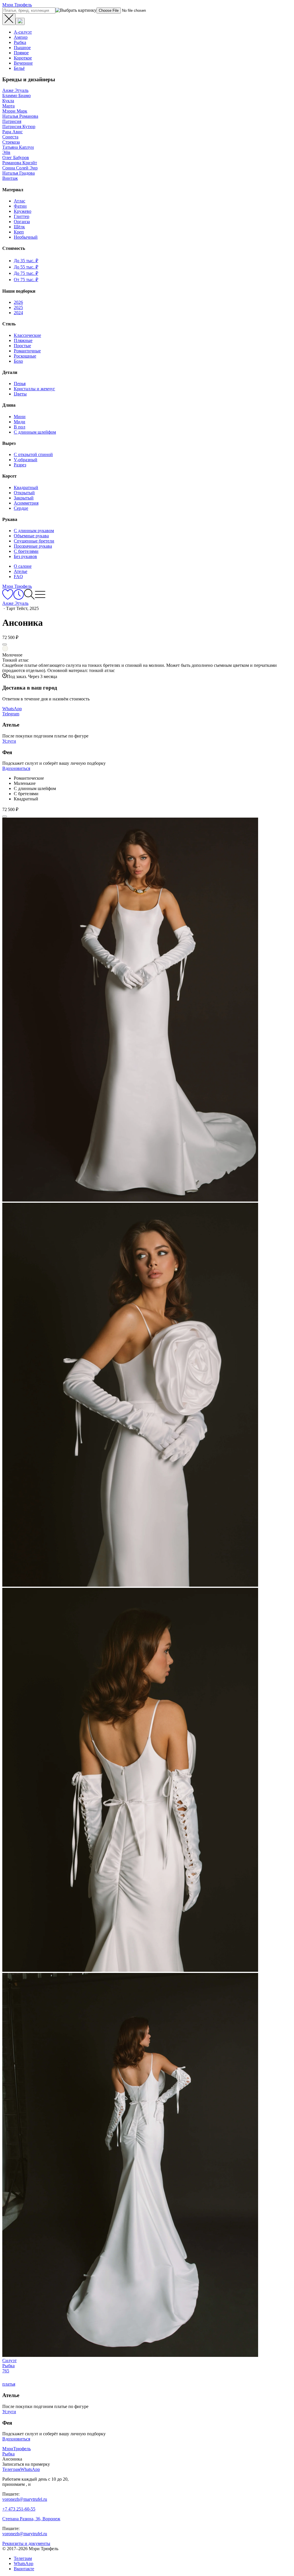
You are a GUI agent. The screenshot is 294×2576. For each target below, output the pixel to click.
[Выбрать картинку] (20, 21)
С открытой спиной (33, 454)
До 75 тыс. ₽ (26, 273)
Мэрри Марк (15, 111)
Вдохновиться (16, 768)
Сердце (21, 508)
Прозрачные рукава (33, 546)
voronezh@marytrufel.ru (25, 2499)
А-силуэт (23, 32)
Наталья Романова (20, 116)
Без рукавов (25, 556)
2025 (18, 307)
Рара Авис (12, 132)
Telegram (11, 714)
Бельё (19, 68)
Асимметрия (26, 503)
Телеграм (23, 2558)
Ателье (21, 571)
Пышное (22, 48)
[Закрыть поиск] (9, 19)
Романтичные (27, 351)
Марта (8, 106)
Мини (20, 417)
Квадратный (26, 487)
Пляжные (23, 340)
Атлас (20, 201)
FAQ (18, 577)
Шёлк (19, 227)
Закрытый (24, 498)
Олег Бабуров (16, 158)
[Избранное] (8, 598)
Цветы (20, 394)
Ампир (21, 37)
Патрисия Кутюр (19, 127)
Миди (20, 422)
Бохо (18, 361)
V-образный (26, 460)
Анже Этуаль (15, 90)
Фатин (20, 206)
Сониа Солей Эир (20, 168)
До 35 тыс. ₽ (26, 261)
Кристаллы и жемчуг (34, 389)
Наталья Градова (19, 173)
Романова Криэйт (20, 163)
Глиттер (22, 216)
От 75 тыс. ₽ (26, 280)
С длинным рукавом (34, 531)
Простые (22, 346)
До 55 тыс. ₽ (26, 267)
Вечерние (23, 63)
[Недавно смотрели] (19, 598)
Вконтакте (24, 2569)
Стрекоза (11, 142)
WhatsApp (12, 709)
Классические (27, 335)
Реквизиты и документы (26, 2543)
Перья (20, 384)
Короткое (23, 58)
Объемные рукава (31, 536)
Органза (22, 222)
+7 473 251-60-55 (19, 2509)
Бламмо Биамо (17, 95)
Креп (19, 232)
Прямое (21, 53)
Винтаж (10, 178)
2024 (18, 313)
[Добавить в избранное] (5, 644)
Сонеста (10, 137)
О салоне (23, 566)
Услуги (9, 741)
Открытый (24, 493)
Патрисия (12, 121)
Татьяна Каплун (18, 147)
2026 (18, 302)
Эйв (6, 152)
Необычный (26, 237)
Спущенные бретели (34, 541)
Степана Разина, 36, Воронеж (31, 2519)
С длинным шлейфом (35, 432)
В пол (20, 427)
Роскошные (25, 356)
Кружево (23, 211)
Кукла (8, 101)
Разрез (20, 465)
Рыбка (20, 42)
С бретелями (26, 551)
